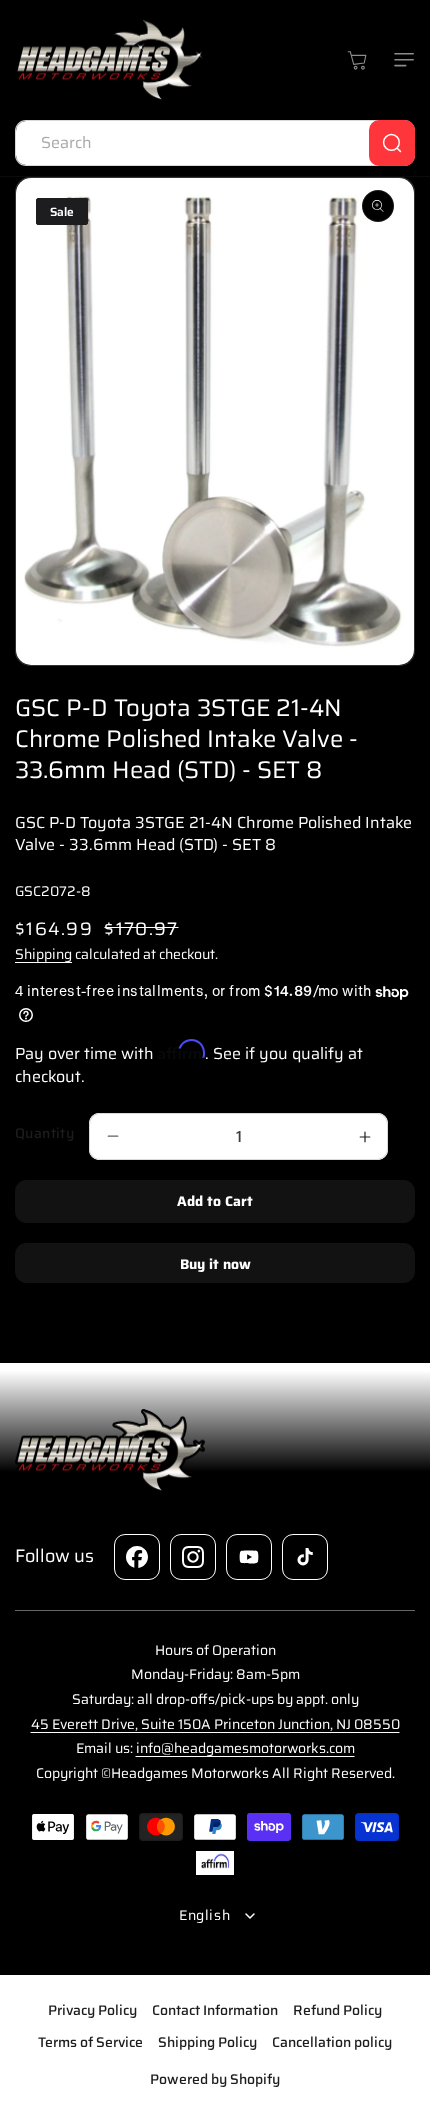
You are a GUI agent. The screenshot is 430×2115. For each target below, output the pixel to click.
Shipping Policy (207, 2042)
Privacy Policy (92, 2010)
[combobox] (215, 143)
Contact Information (215, 2010)
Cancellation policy (332, 2042)
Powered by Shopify (215, 2079)
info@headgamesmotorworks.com (245, 1748)
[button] (400, 60)
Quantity (44, 1133)
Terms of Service (90, 2042)
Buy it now (215, 1264)
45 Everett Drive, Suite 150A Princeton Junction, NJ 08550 (215, 1724)
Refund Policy (337, 2010)
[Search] (392, 143)
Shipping (43, 954)
